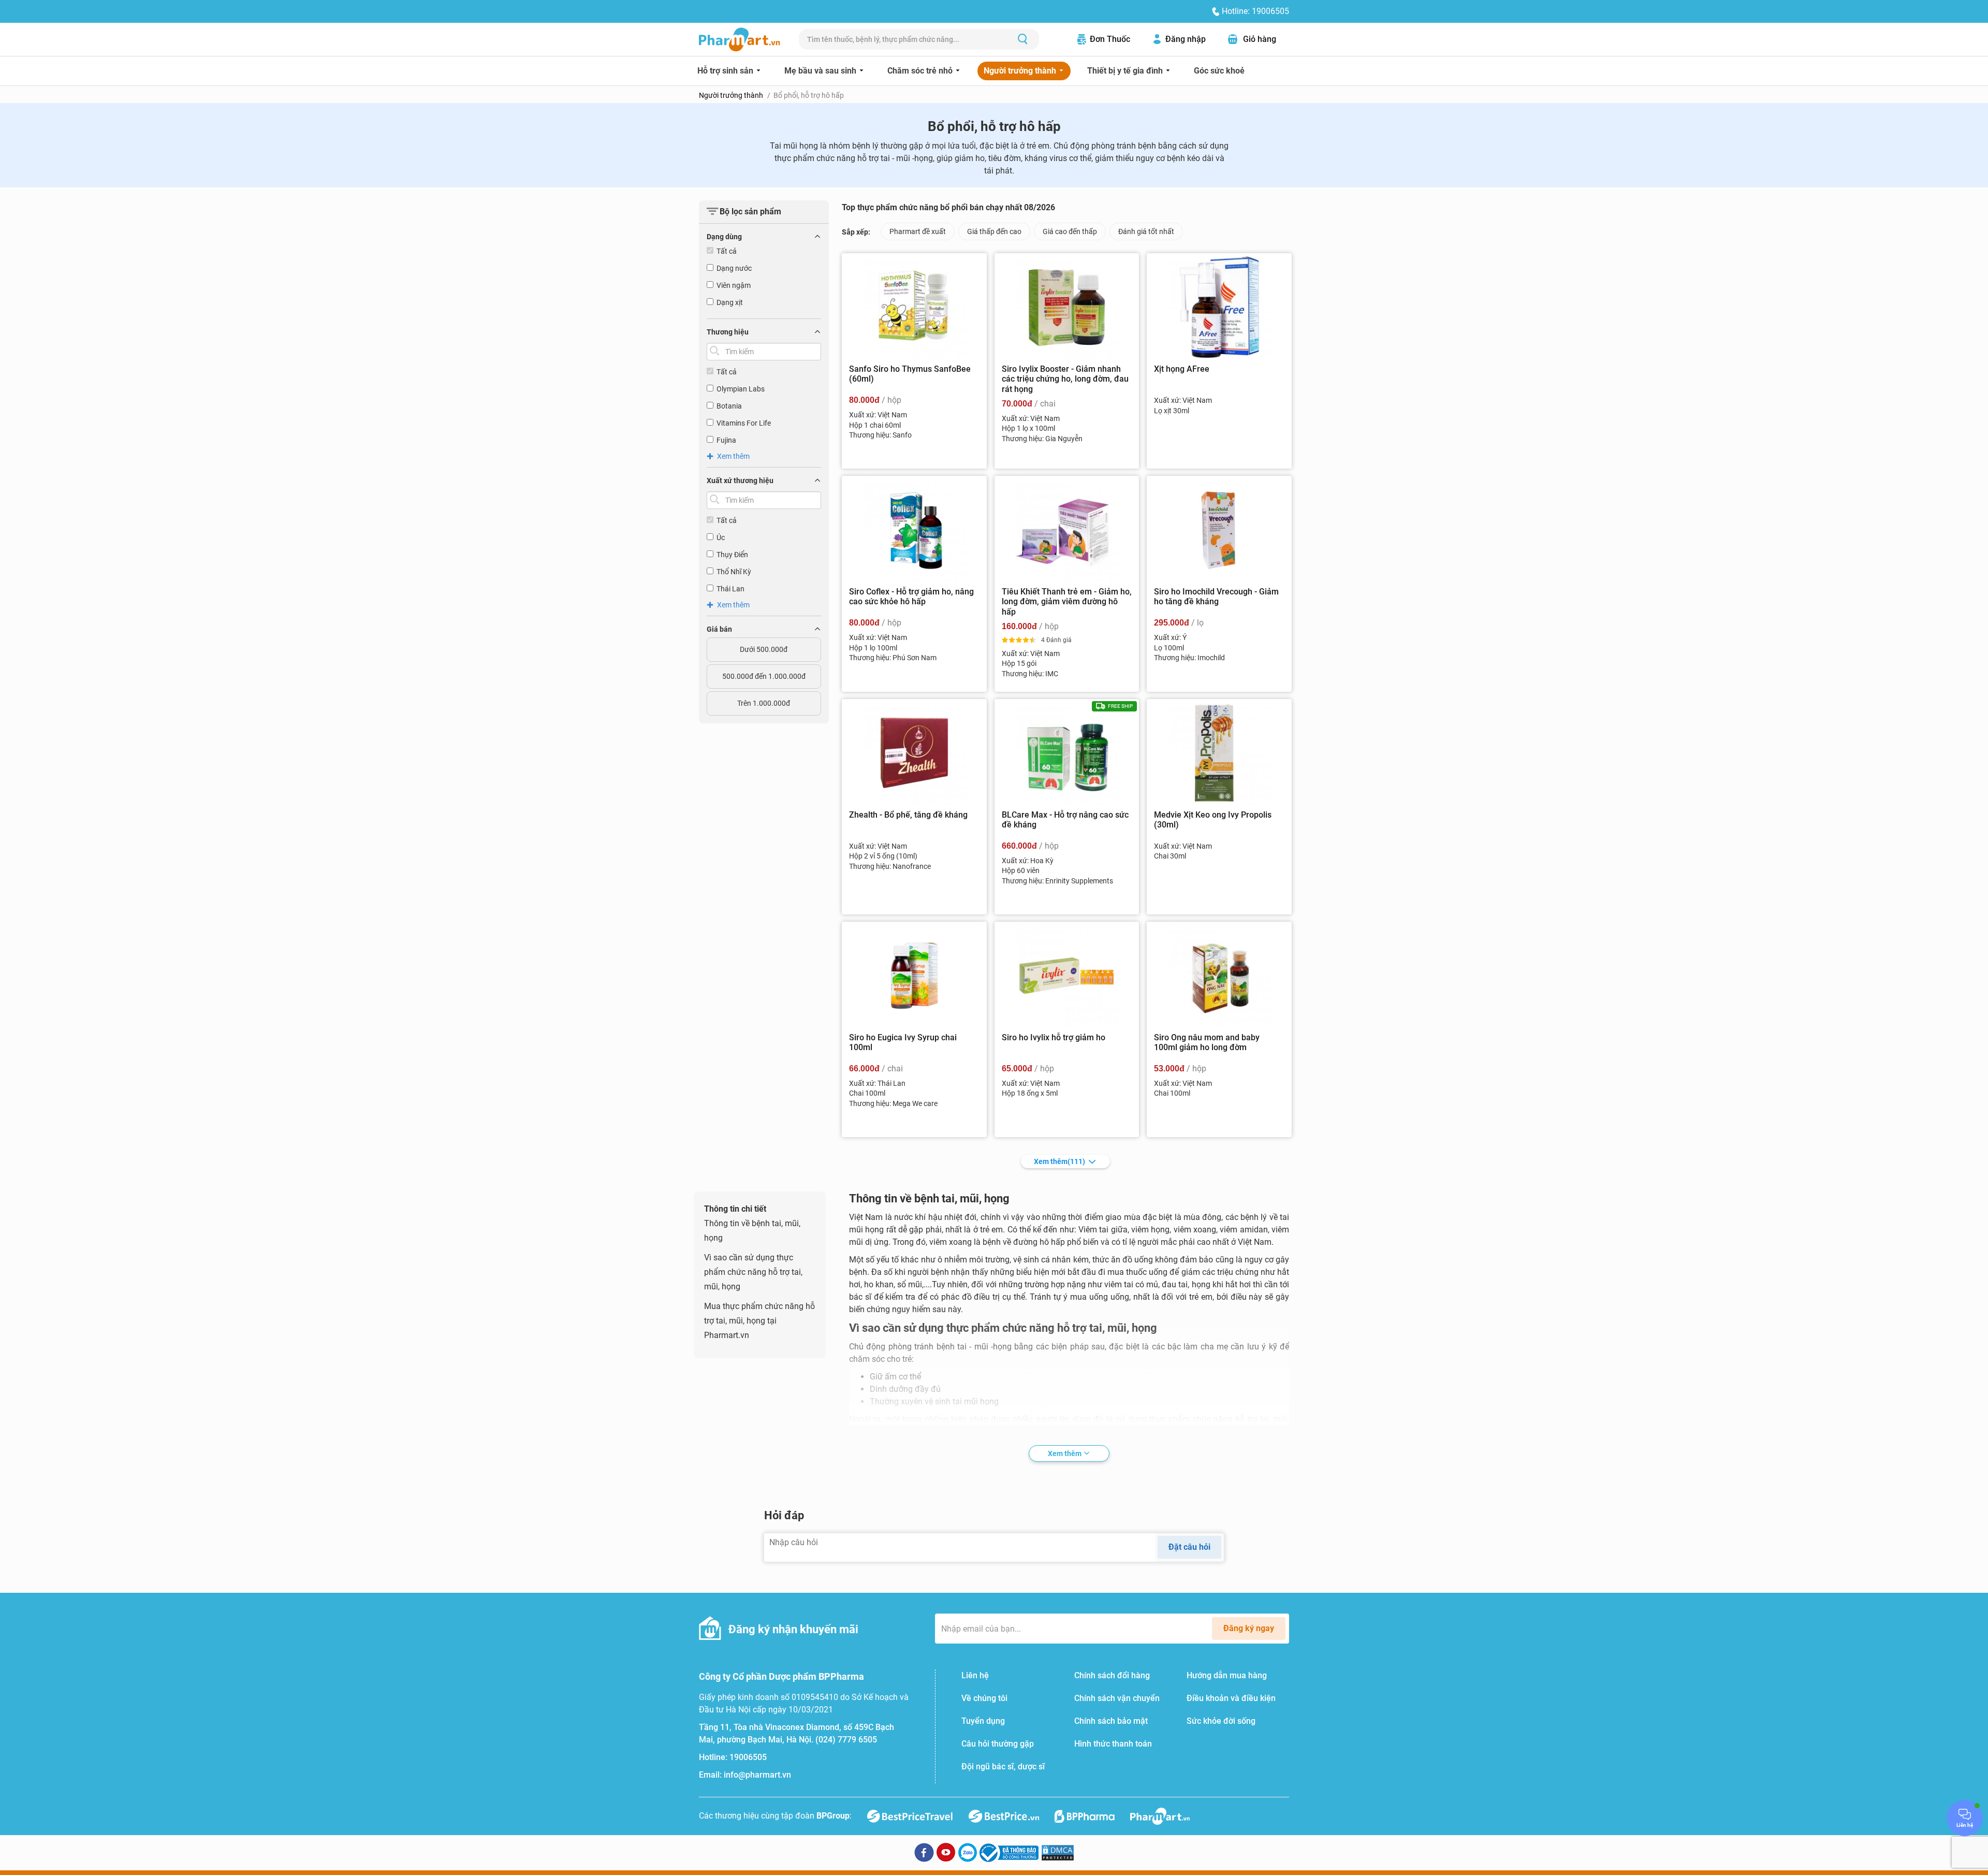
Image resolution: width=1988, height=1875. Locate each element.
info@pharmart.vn (757, 1775)
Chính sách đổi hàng (1112, 1675)
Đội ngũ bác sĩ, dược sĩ (1003, 1767)
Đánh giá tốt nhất (1146, 231)
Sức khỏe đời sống (1221, 1721)
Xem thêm (1059, 1161)
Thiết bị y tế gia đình (1126, 71)
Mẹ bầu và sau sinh (821, 71)
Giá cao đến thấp (1070, 231)
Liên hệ (975, 1675)
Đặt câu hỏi (1189, 1547)
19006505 (748, 1757)
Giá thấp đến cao (994, 231)
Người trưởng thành (1021, 71)
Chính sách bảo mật (1111, 1721)
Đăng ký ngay (1249, 1628)
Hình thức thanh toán (1113, 1744)
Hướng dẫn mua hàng (1227, 1675)
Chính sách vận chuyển (1117, 1698)
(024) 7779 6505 (846, 1740)
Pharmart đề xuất (918, 231)
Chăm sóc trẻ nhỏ (921, 71)
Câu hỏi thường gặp (998, 1744)
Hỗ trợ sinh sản (726, 71)
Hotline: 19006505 (1255, 11)
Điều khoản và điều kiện (1231, 1698)
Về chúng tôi (984, 1698)
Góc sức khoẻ (1219, 71)
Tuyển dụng (983, 1721)
